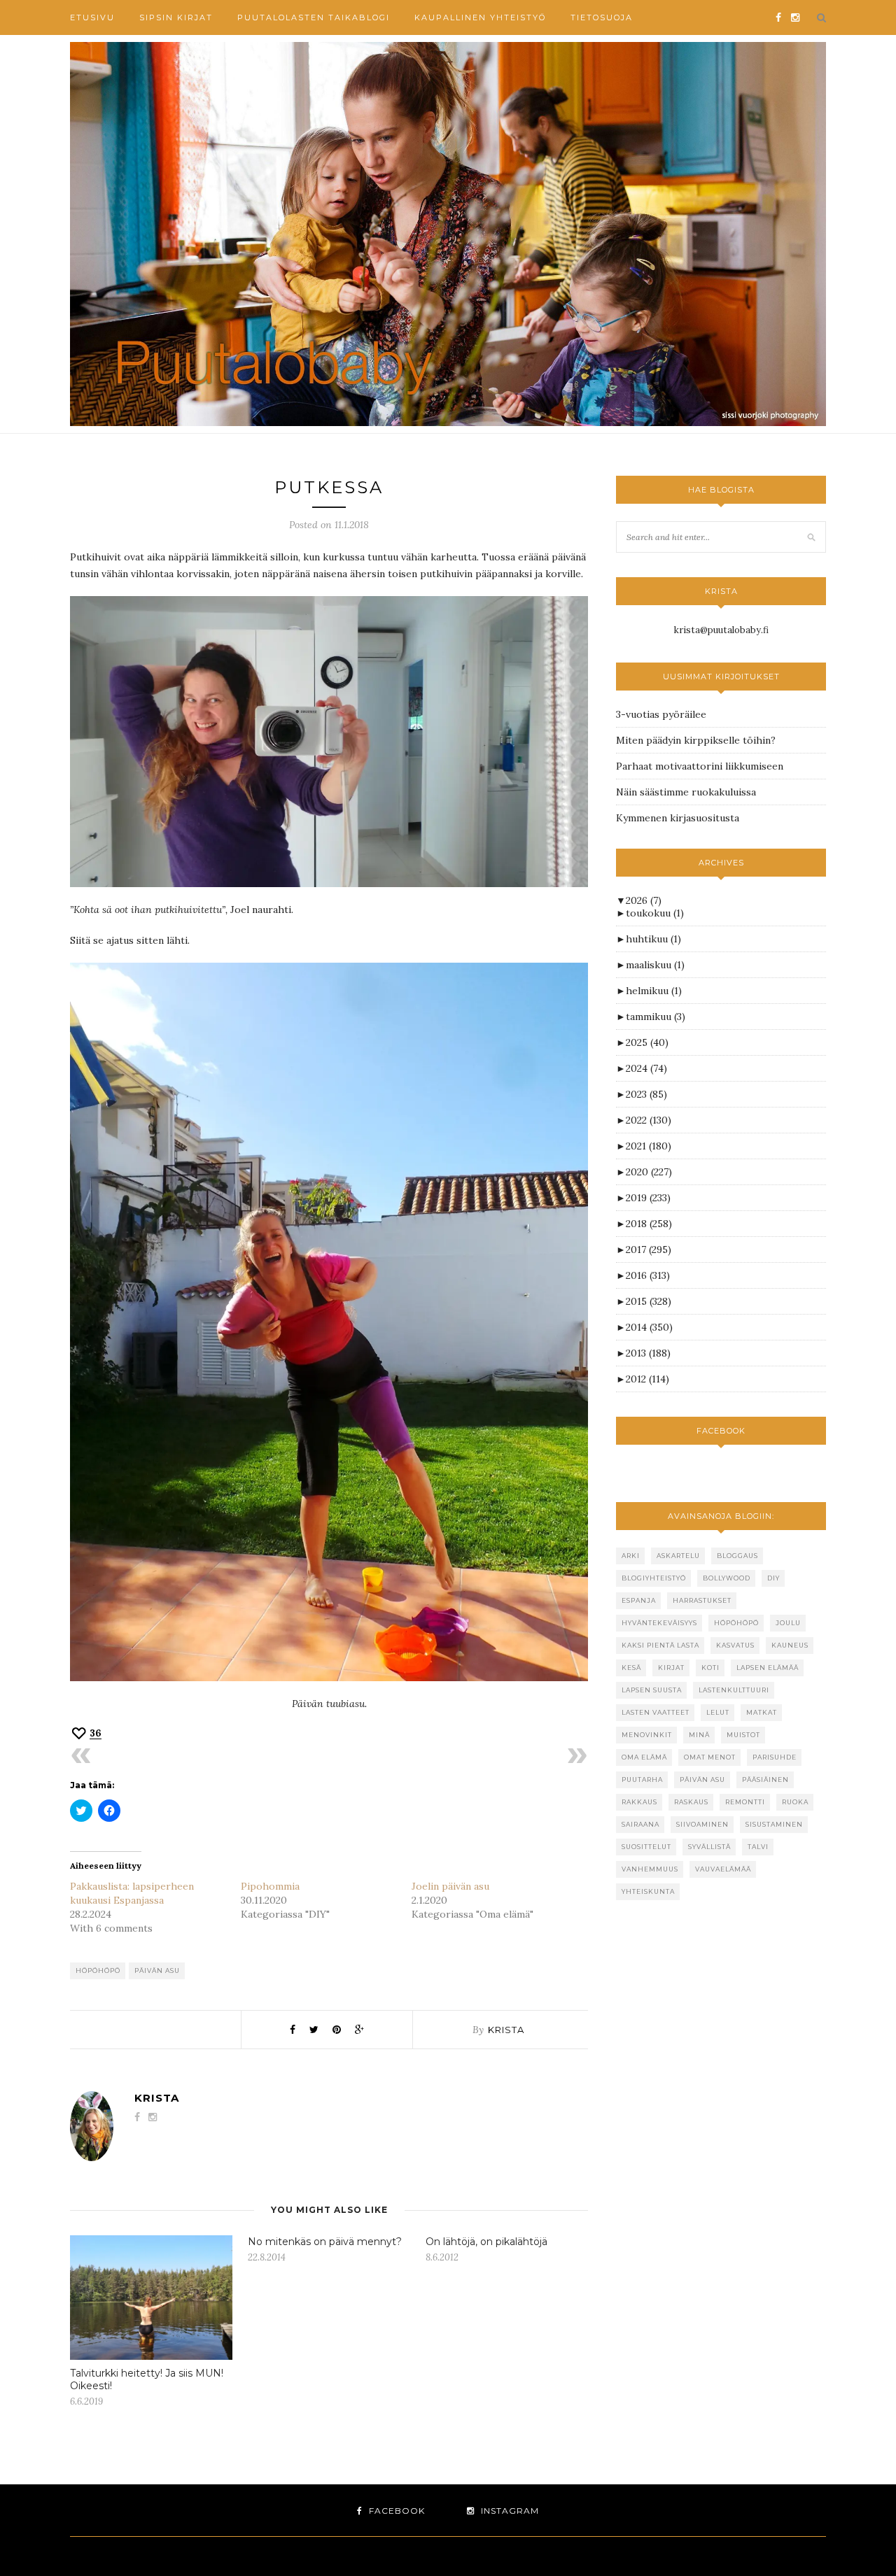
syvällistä (709, 1847)
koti (710, 1668)
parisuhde (775, 1757)
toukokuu (655, 913)
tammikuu (656, 1017)
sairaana (640, 1824)
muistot (743, 1735)
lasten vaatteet (656, 1712)
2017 (649, 1250)
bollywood (727, 1578)
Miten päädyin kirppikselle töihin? (696, 740)
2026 (644, 900)
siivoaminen (702, 1824)
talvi (758, 1847)
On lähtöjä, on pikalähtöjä (486, 2242)
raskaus (691, 1802)
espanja (639, 1600)
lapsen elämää (768, 1668)
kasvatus (735, 1645)
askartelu (678, 1556)
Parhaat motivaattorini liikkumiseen (700, 766)
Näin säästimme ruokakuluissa (686, 792)
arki (631, 1556)
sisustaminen (774, 1824)
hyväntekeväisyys (659, 1623)
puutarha (642, 1779)
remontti (745, 1802)
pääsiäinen (765, 1779)
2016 (648, 1275)
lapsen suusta (652, 1690)
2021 (649, 1146)
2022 (649, 1120)
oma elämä (644, 1757)
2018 (649, 1224)
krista (506, 2030)
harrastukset (702, 1600)
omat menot (710, 1757)
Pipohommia (270, 1886)
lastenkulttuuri (734, 1690)
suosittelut (646, 1847)
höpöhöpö (98, 1970)
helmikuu (654, 991)
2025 (647, 1042)
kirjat (671, 1668)
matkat (762, 1712)
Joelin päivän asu (450, 1886)
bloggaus (737, 1556)
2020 (649, 1172)
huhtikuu (653, 939)
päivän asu (157, 1970)
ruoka (795, 1802)
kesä (631, 1668)
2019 (648, 1198)
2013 (648, 1353)
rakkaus (639, 1802)
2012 (647, 1379)
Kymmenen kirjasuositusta (678, 818)
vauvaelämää (723, 1869)
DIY (773, 1578)
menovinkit (647, 1735)
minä (699, 1735)
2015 (649, 1301)
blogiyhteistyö (654, 1578)
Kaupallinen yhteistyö (480, 17)
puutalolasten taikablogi (314, 17)
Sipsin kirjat (176, 17)
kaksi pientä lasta (660, 1645)
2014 (649, 1327)
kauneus (790, 1645)
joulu (788, 1623)
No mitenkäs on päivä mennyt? (325, 2242)
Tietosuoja (602, 17)
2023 (646, 1094)
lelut (718, 1712)
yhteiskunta (648, 1891)
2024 (646, 1068)
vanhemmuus (650, 1869)
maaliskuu (655, 965)
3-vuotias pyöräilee (661, 714)
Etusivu (92, 17)
